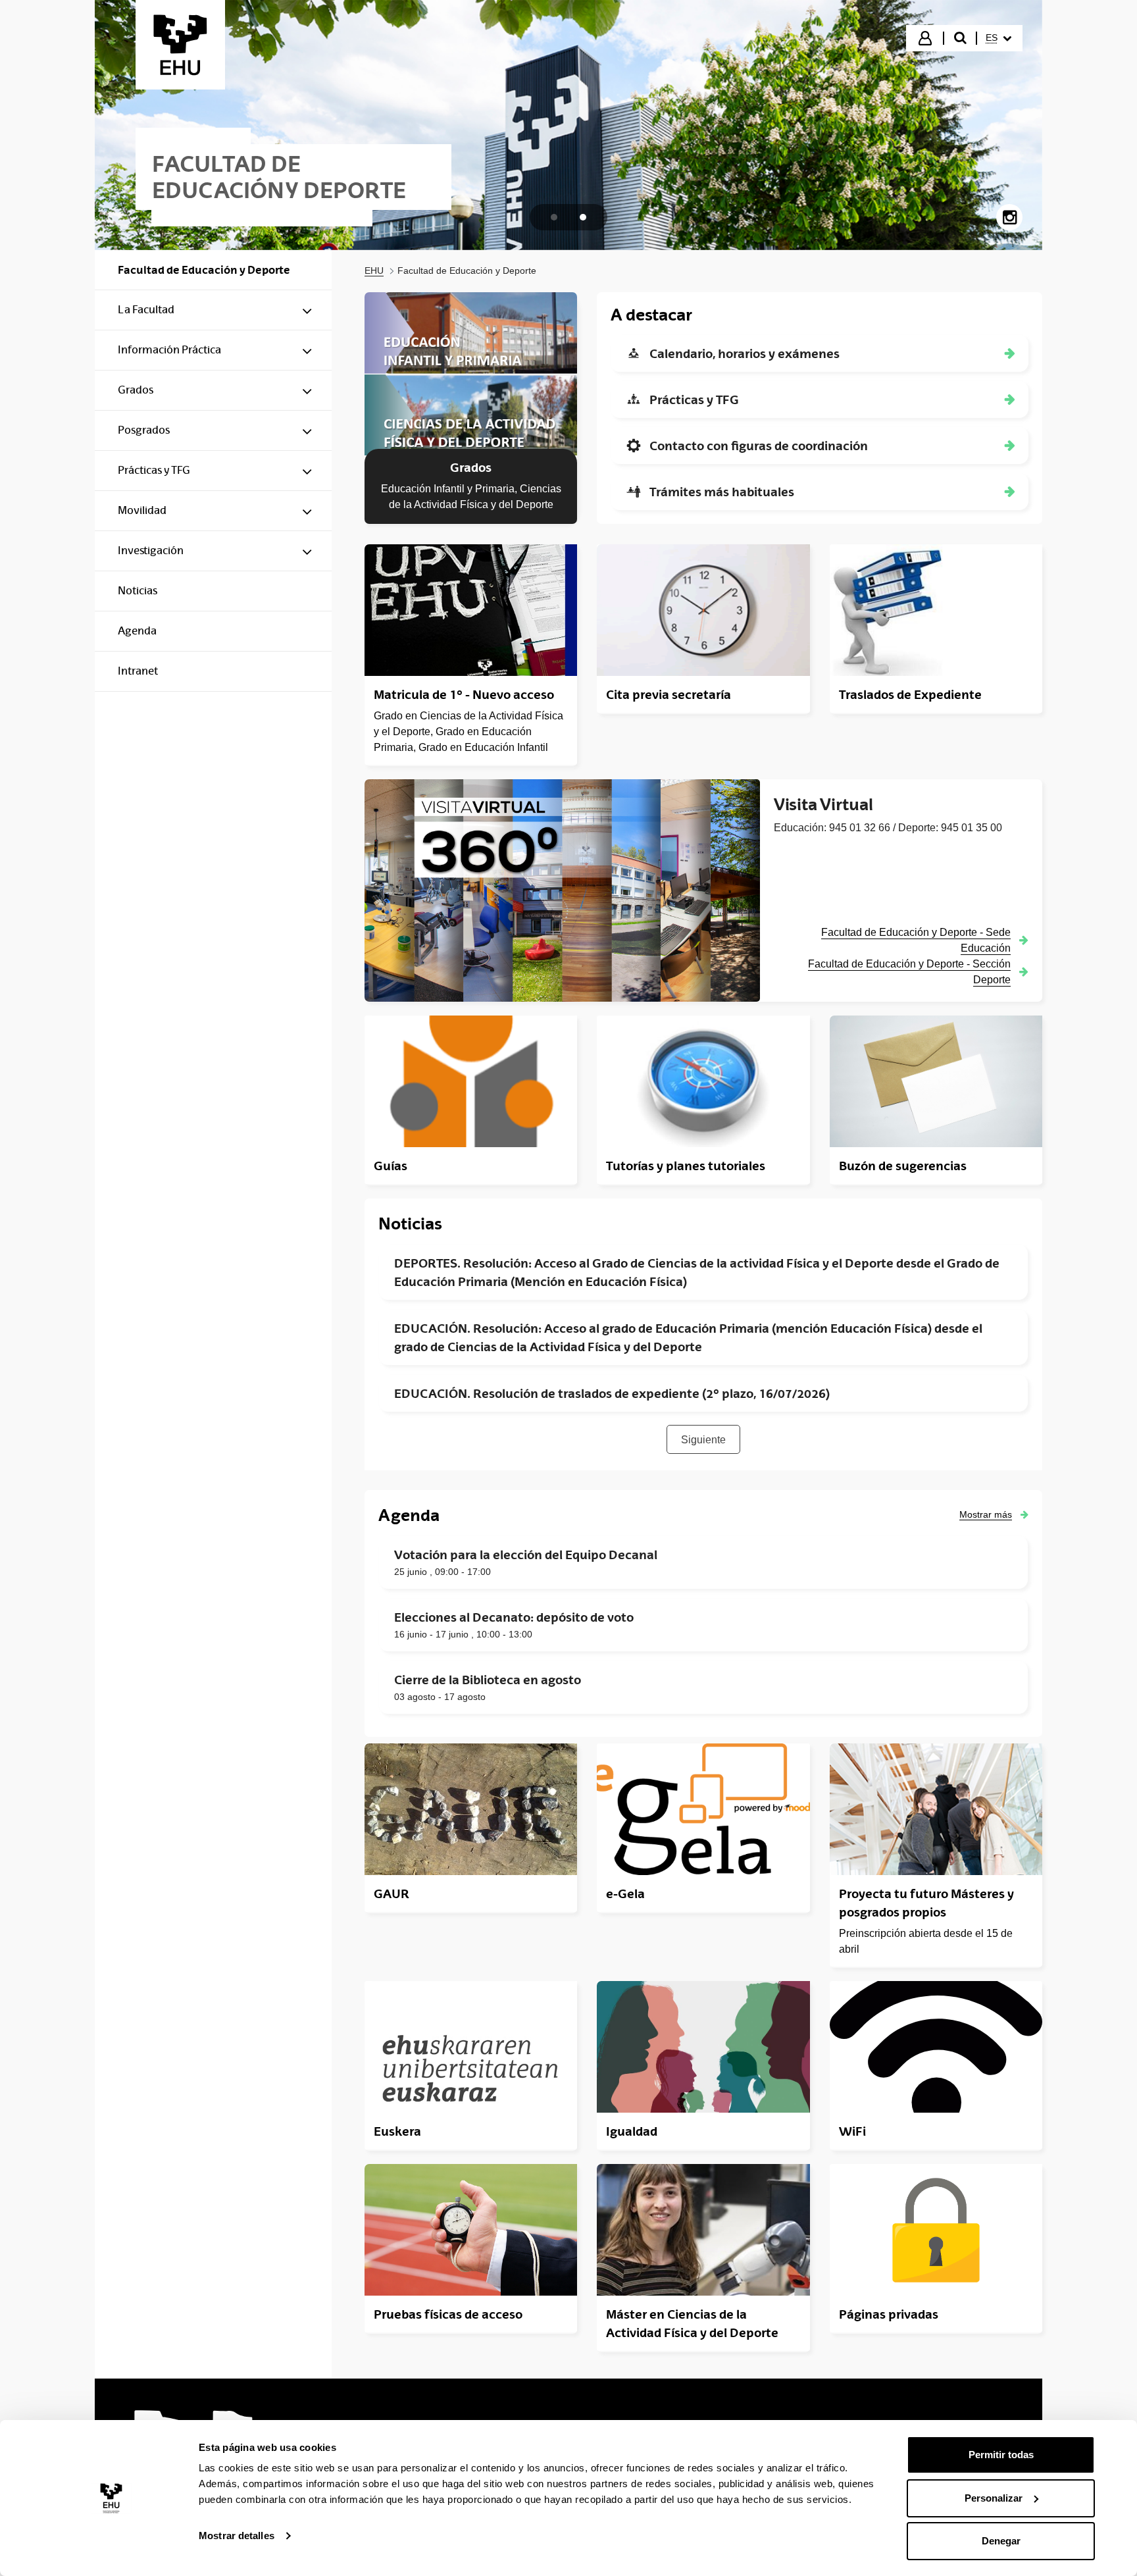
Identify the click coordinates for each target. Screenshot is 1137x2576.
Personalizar (994, 2498)
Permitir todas (1001, 2455)
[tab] (554, 217)
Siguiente (703, 1440)
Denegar (1001, 2541)
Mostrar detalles (237, 2536)
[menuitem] (998, 38)
